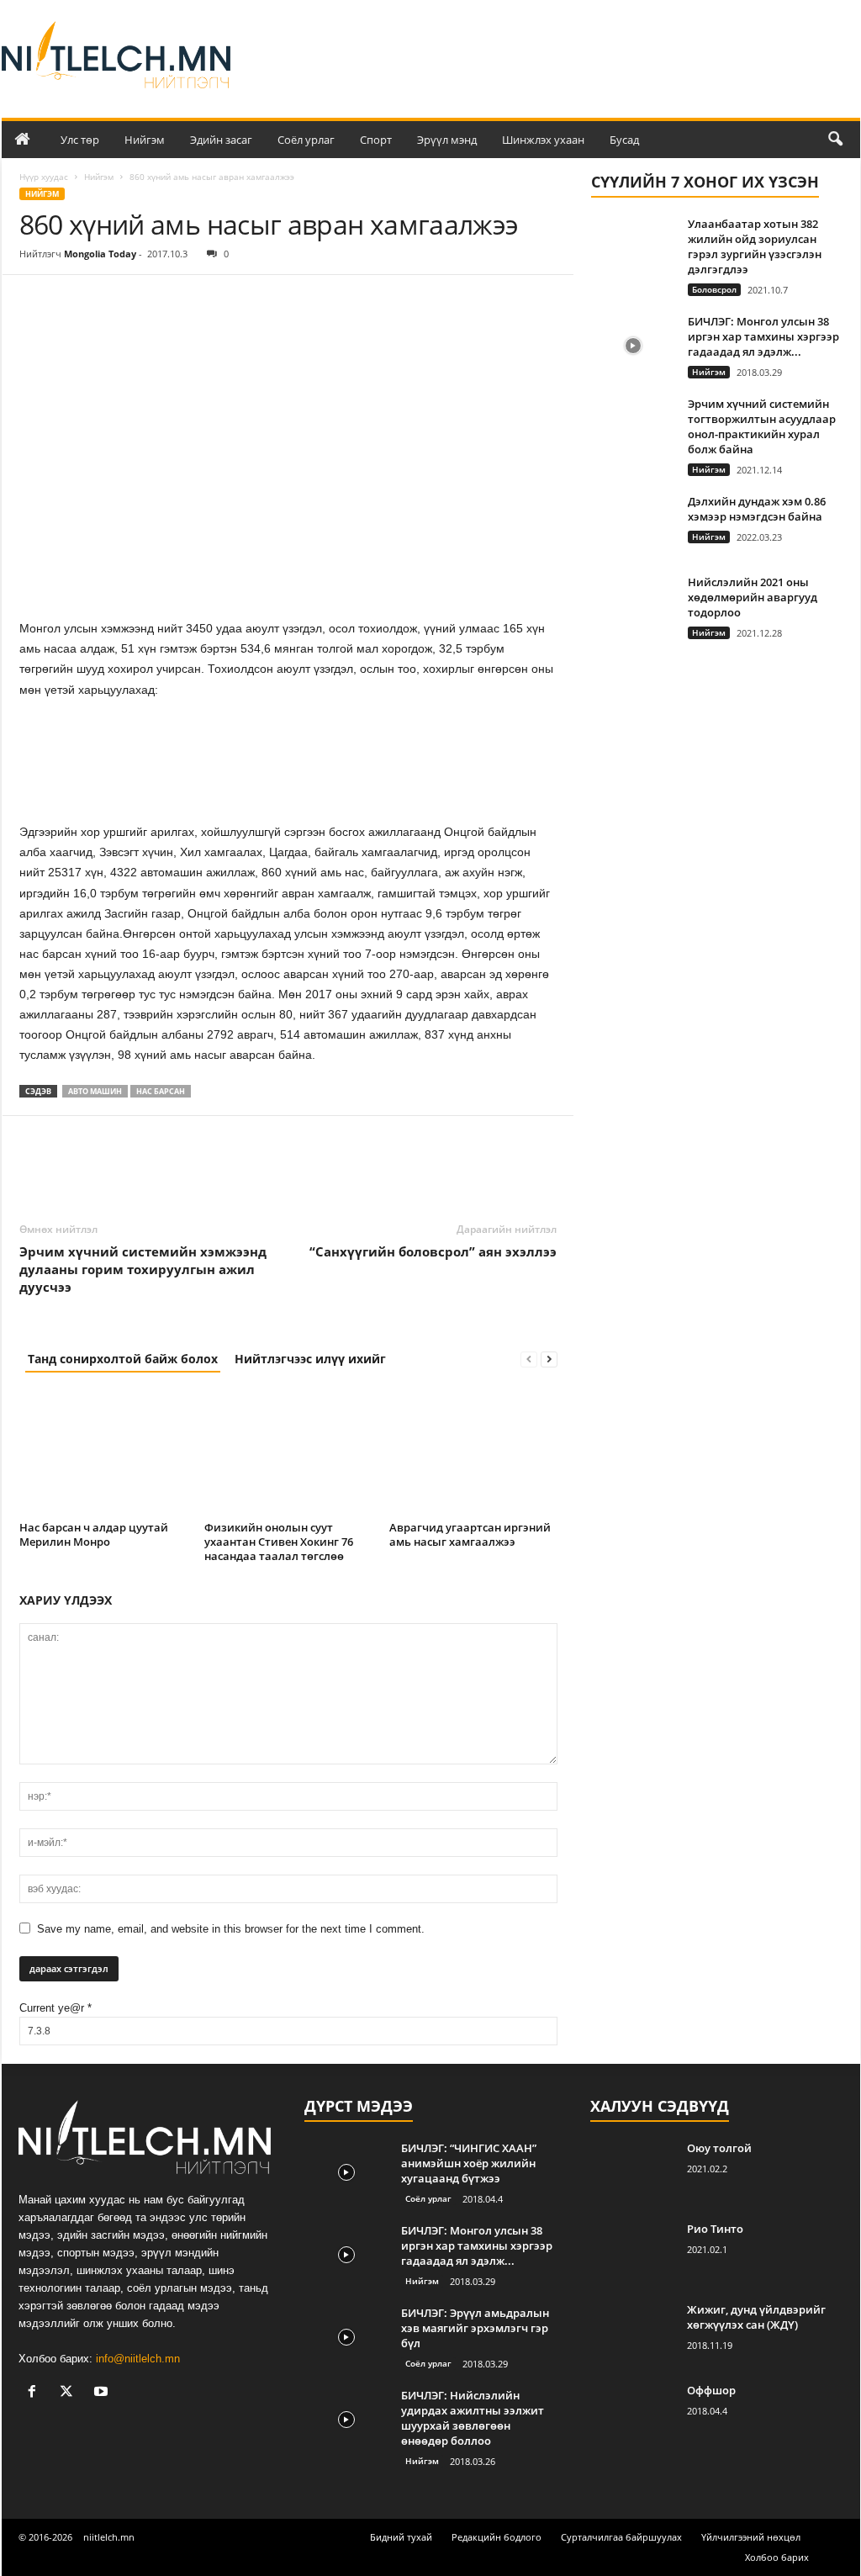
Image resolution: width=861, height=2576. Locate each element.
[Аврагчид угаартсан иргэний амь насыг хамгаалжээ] (473, 1452)
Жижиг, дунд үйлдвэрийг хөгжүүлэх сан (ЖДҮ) (756, 2317)
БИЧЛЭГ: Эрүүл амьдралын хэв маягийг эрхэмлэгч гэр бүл (475, 2328)
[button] (835, 140)
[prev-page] (529, 1359)
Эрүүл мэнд (447, 140)
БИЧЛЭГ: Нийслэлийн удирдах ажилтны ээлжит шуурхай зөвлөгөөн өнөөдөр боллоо (473, 2418)
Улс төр (80, 140)
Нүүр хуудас (44, 177)
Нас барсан (161, 1091)
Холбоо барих (777, 2557)
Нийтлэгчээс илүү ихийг (310, 1359)
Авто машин (95, 1091)
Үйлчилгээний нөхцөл (751, 2537)
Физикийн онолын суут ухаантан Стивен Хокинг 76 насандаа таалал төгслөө (279, 1542)
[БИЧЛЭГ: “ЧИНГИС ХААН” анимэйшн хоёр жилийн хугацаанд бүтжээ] (346, 2172)
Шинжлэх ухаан (543, 140)
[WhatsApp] (152, 300)
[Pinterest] (114, 300)
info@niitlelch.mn (138, 2359)
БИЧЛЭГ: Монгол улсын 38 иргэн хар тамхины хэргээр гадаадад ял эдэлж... (763, 336)
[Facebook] (36, 300)
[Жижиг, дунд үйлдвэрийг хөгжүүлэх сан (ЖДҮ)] (632, 2333)
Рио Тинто (715, 2229)
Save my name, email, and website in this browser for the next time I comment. (231, 1929)
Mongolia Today (100, 254)
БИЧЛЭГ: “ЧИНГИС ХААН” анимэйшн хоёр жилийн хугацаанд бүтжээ (469, 2163)
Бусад (624, 140)
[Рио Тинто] (632, 2253)
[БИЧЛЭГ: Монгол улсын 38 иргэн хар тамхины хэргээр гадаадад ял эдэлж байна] (633, 345)
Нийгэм (145, 140)
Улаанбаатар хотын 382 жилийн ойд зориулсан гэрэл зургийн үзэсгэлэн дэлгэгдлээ (755, 246)
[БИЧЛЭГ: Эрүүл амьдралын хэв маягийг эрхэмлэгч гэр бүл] (346, 2337)
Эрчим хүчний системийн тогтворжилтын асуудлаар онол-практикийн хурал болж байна (762, 426)
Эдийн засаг (221, 140)
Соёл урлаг (306, 140)
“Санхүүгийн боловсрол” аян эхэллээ (433, 1251)
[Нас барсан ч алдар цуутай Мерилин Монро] (103, 1452)
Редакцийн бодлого (497, 2537)
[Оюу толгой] (632, 2172)
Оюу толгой (719, 2148)
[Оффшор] (632, 2414)
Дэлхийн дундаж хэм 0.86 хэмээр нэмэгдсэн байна (757, 509)
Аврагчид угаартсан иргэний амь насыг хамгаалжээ (470, 1534)
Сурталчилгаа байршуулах (621, 2537)
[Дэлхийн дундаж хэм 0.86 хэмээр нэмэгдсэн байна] (633, 525)
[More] (192, 300)
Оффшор (711, 2390)
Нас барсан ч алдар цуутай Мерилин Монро (94, 1534)
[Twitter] (75, 300)
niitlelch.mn (109, 2537)
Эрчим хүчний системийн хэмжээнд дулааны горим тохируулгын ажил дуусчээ (143, 1269)
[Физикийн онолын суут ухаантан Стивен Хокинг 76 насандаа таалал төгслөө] (288, 1452)
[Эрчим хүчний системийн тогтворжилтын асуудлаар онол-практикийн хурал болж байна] (633, 428)
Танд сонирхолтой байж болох (123, 1359)
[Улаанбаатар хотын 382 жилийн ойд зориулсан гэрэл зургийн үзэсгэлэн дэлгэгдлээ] (633, 248)
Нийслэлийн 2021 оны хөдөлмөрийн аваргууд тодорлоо (753, 597)
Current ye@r (55, 2008)
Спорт (376, 140)
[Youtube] (103, 2393)
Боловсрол (714, 289)
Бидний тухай (401, 2537)
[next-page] (549, 1359)
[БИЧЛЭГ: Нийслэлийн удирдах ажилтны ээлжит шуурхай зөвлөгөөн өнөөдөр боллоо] (346, 2419)
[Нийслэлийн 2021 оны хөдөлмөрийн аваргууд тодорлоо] (633, 606)
